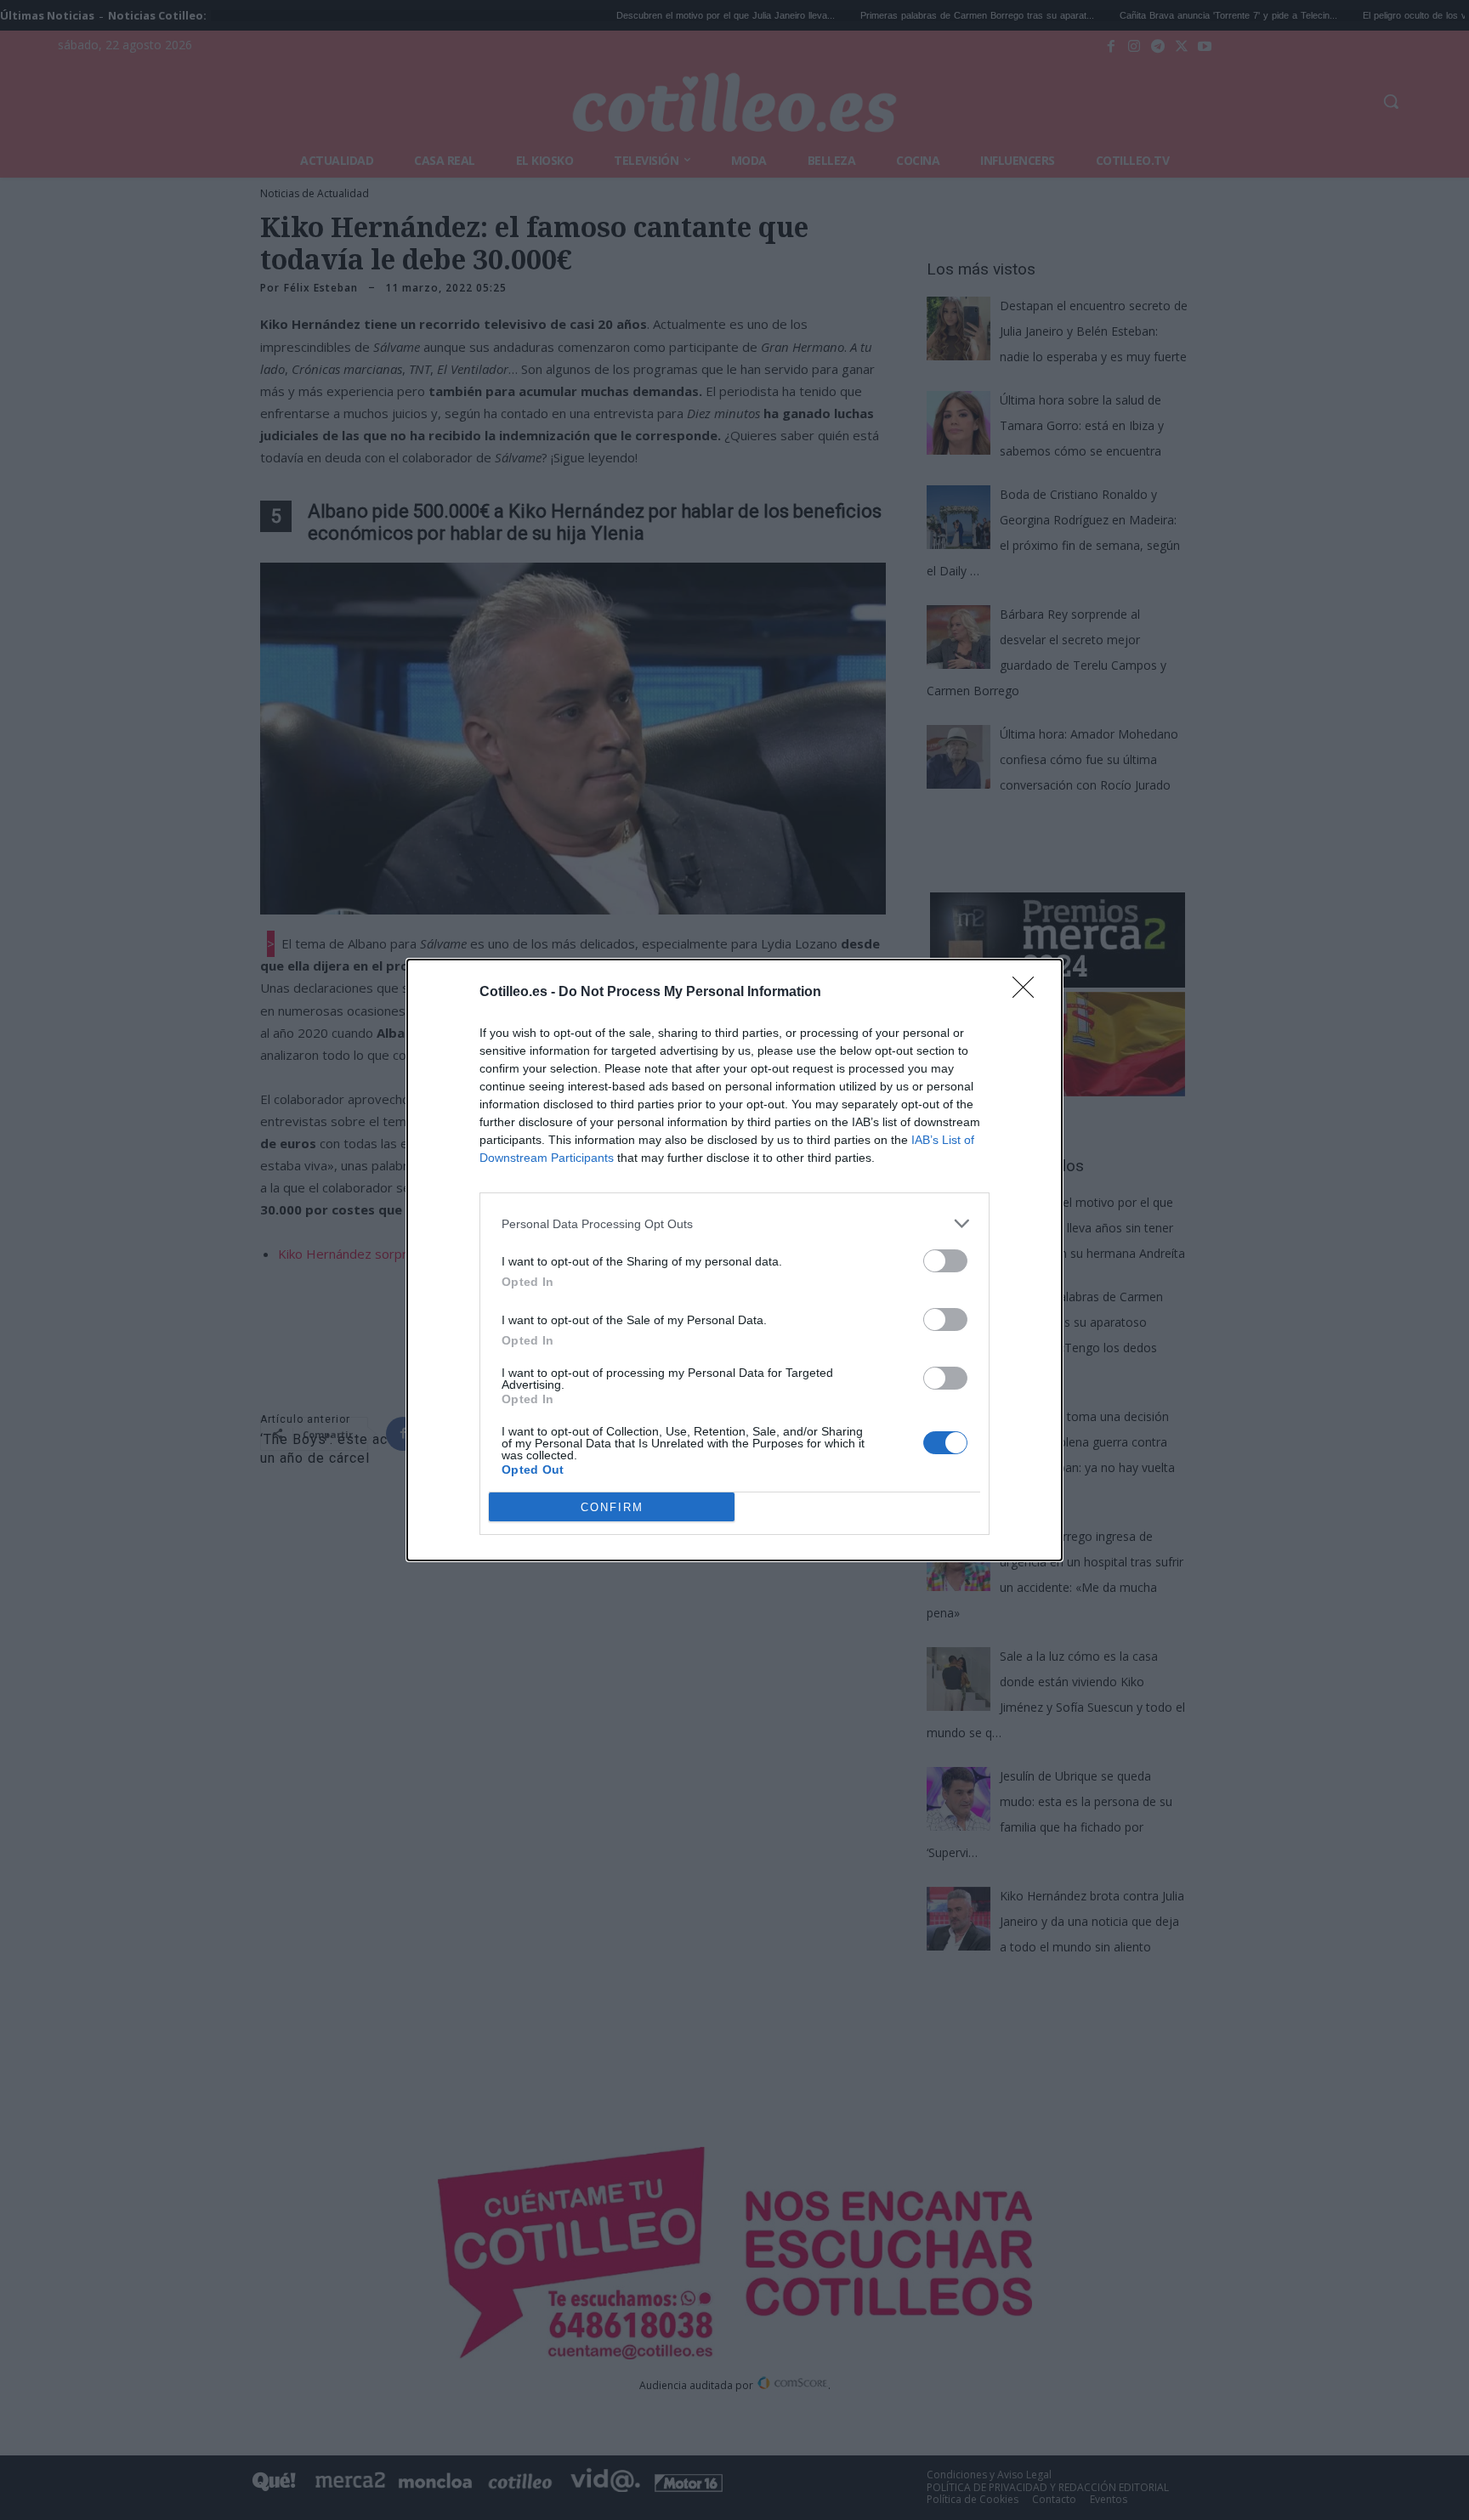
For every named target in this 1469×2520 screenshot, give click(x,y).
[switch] (945, 1261)
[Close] (1029, 993)
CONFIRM (612, 1507)
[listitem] (734, 1223)
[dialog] (734, 1260)
